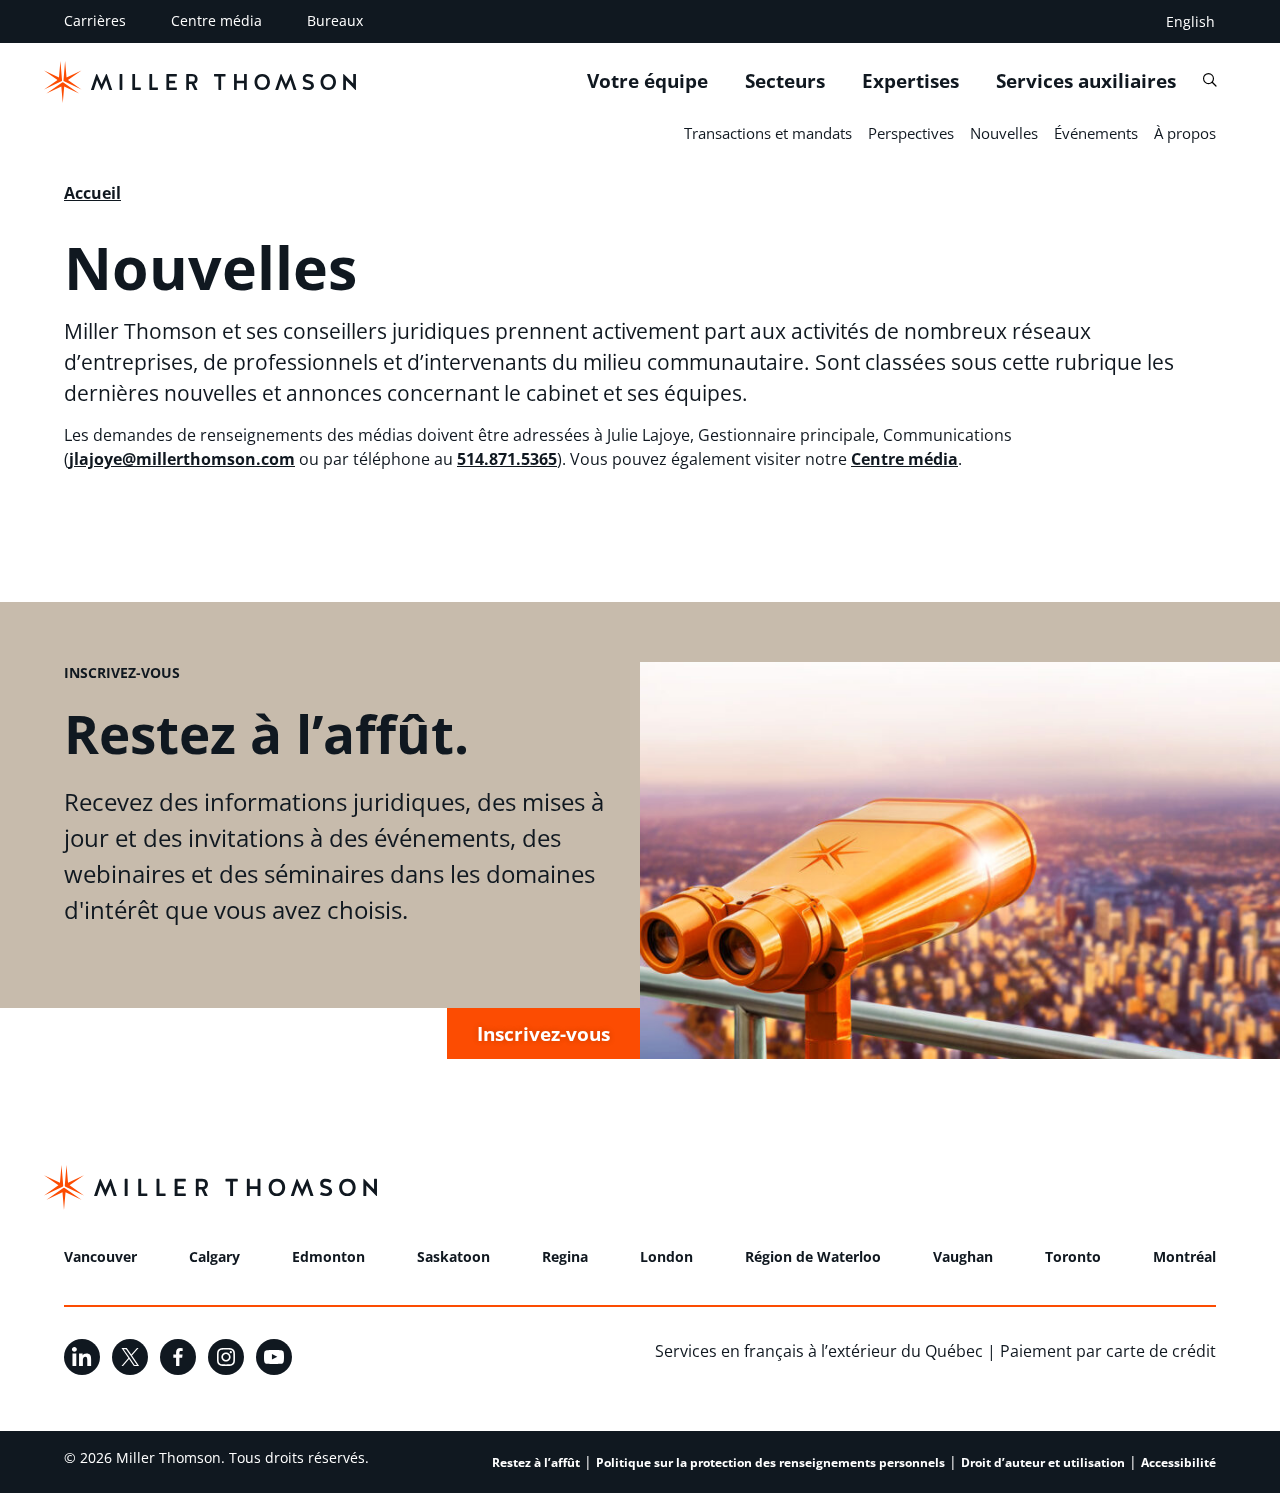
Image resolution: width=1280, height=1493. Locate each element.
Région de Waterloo (813, 1256)
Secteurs (785, 81)
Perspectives (911, 133)
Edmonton (328, 1256)
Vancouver (100, 1256)
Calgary (214, 1256)
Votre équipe (647, 81)
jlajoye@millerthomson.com (182, 459)
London (666, 1256)
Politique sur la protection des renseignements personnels (770, 1462)
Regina (565, 1256)
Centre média (216, 20)
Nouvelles (1004, 133)
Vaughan (963, 1256)
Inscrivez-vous (543, 1033)
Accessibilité (1178, 1462)
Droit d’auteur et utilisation (1043, 1462)
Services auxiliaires (1086, 81)
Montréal (1184, 1256)
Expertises (910, 81)
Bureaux (335, 20)
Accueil (92, 193)
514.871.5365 (507, 459)
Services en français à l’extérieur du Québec (819, 1351)
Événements (1096, 133)
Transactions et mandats (768, 133)
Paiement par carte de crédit (1108, 1351)
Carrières (95, 20)
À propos (1185, 133)
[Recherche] (1209, 80)
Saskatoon (453, 1256)
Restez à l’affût (536, 1462)
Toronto (1073, 1256)
